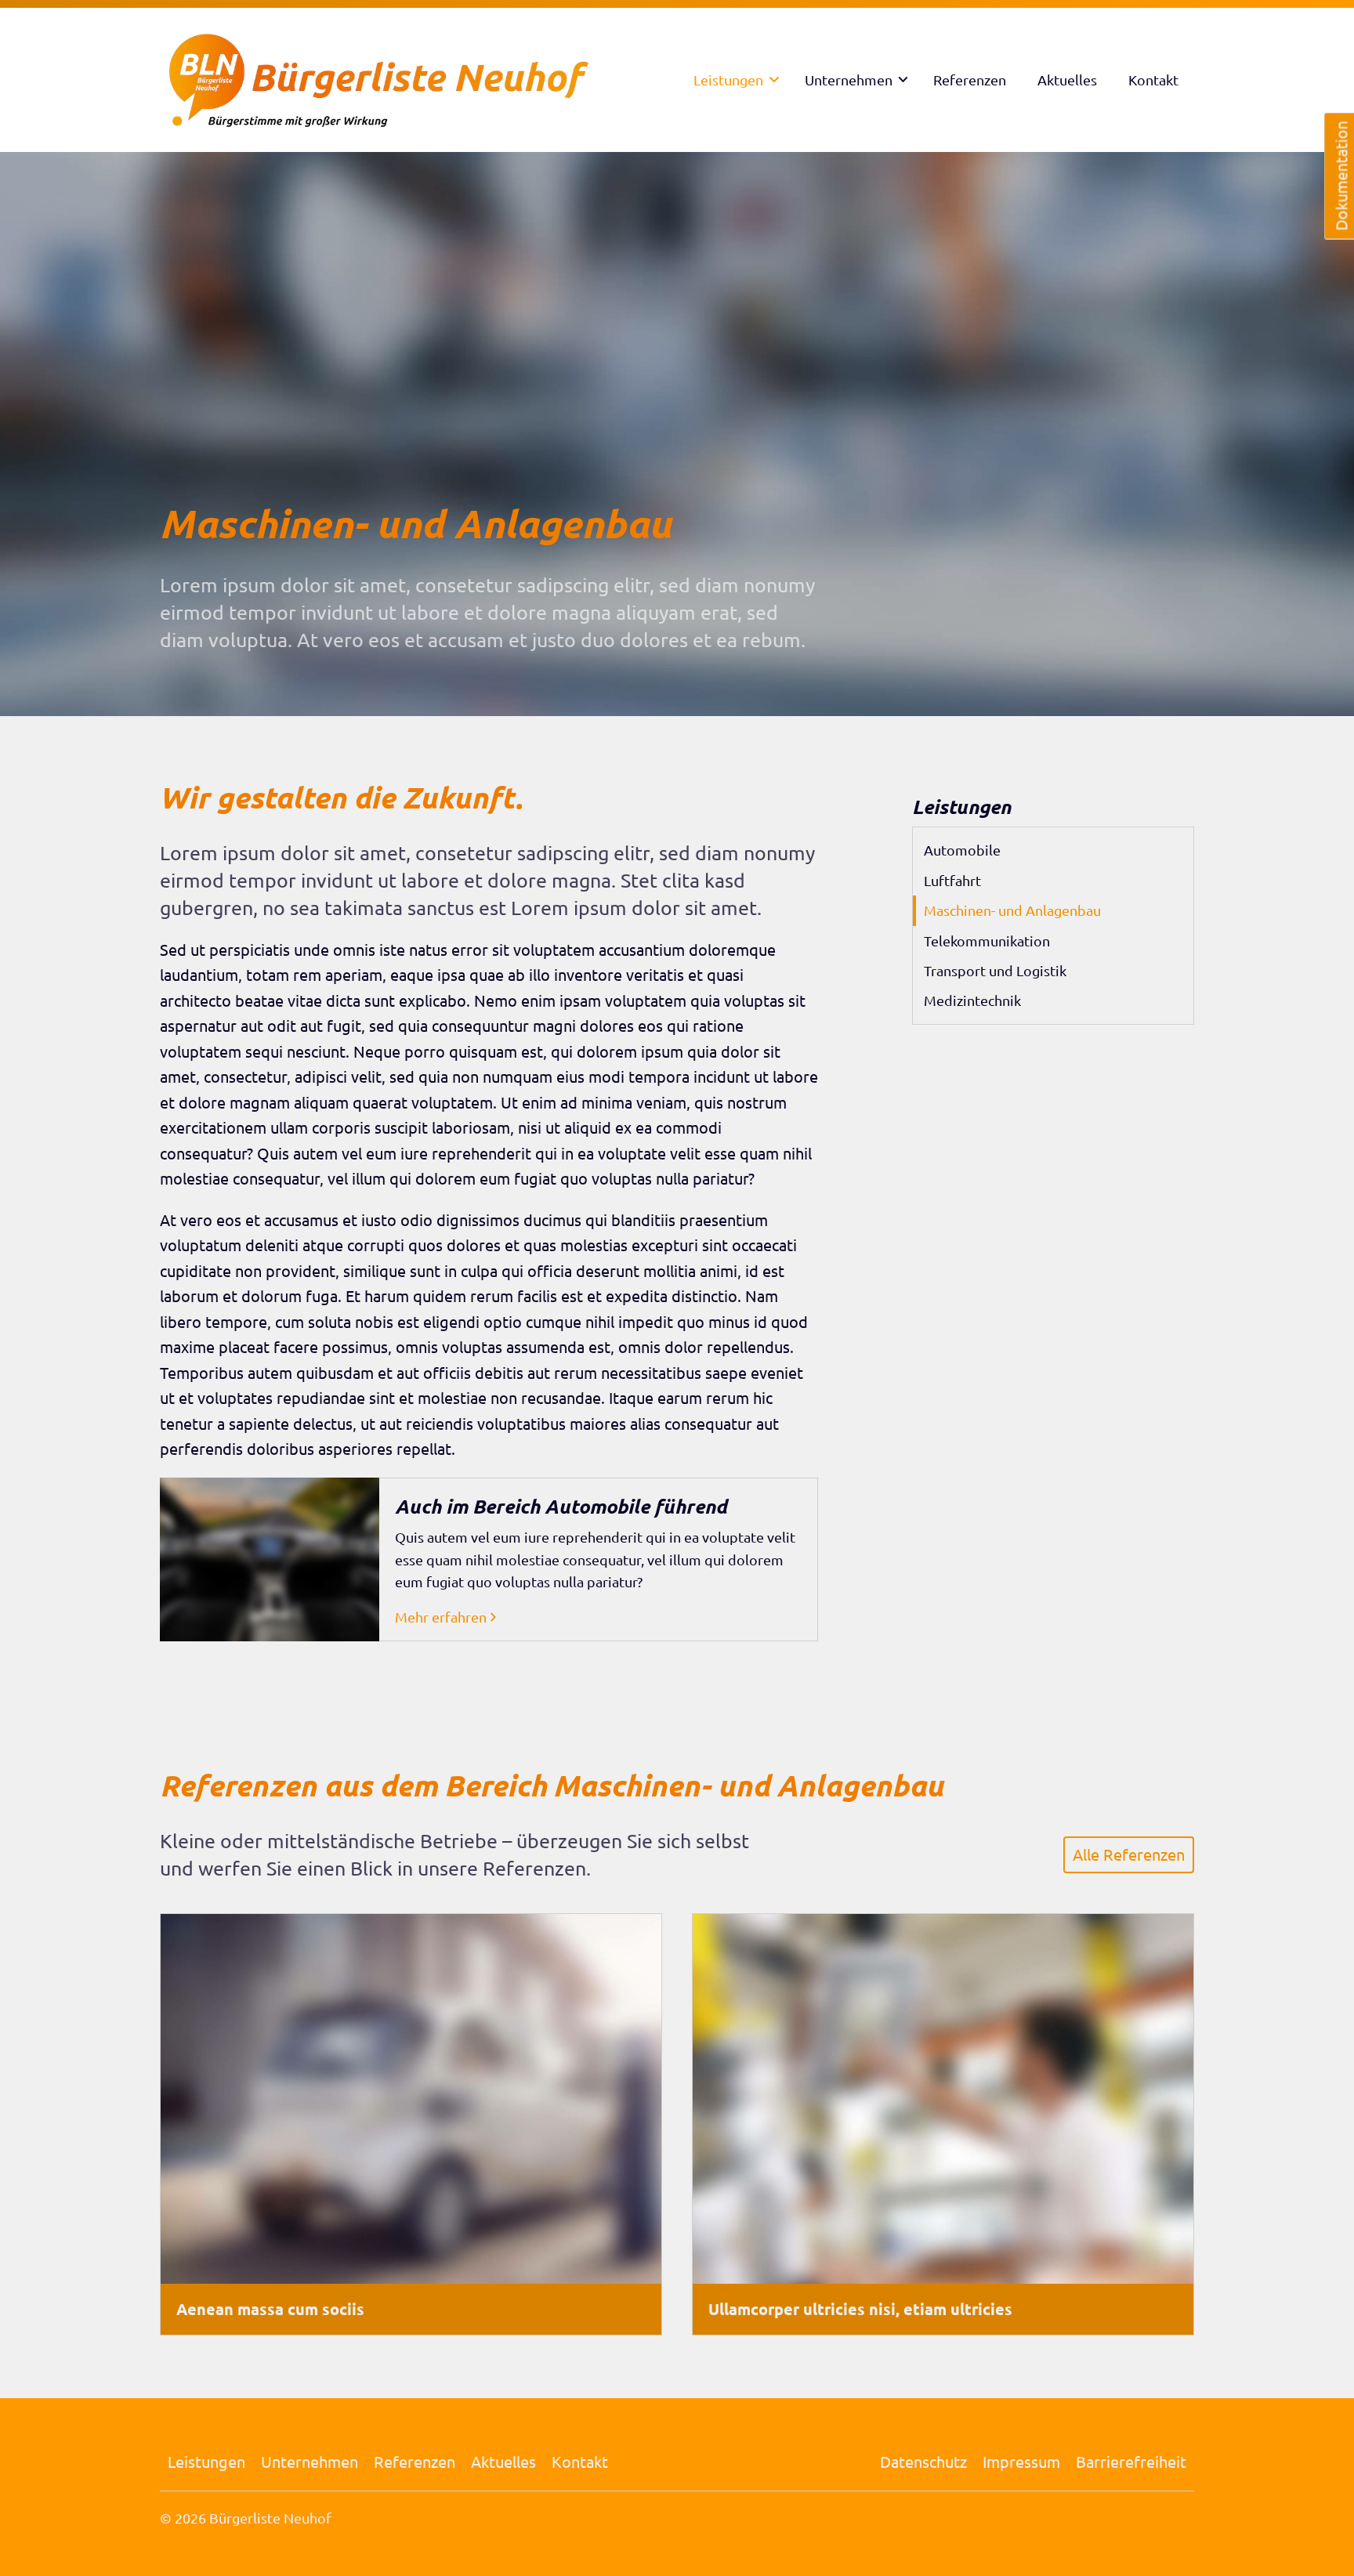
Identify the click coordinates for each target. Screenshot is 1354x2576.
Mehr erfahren (441, 1617)
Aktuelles (1067, 80)
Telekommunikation (987, 941)
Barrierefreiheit (1131, 2461)
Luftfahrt (952, 880)
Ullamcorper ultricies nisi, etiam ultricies (860, 2309)
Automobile (962, 850)
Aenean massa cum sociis (270, 2309)
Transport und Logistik (995, 970)
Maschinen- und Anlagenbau (1012, 910)
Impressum (1021, 2461)
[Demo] (395, 80)
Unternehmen (849, 80)
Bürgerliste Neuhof (270, 2518)
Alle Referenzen (1129, 1854)
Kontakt (1153, 80)
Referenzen (970, 80)
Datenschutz (923, 2461)
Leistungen (728, 80)
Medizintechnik (972, 1000)
